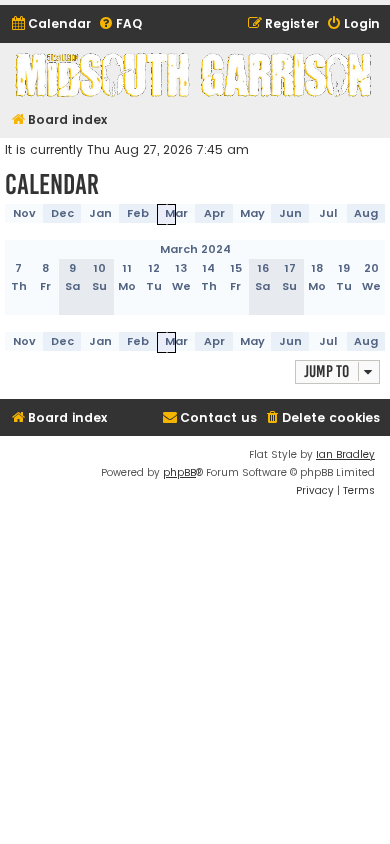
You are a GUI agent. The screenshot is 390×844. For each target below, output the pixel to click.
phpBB (179, 472)
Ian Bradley (345, 454)
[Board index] (195, 74)
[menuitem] (50, 24)
